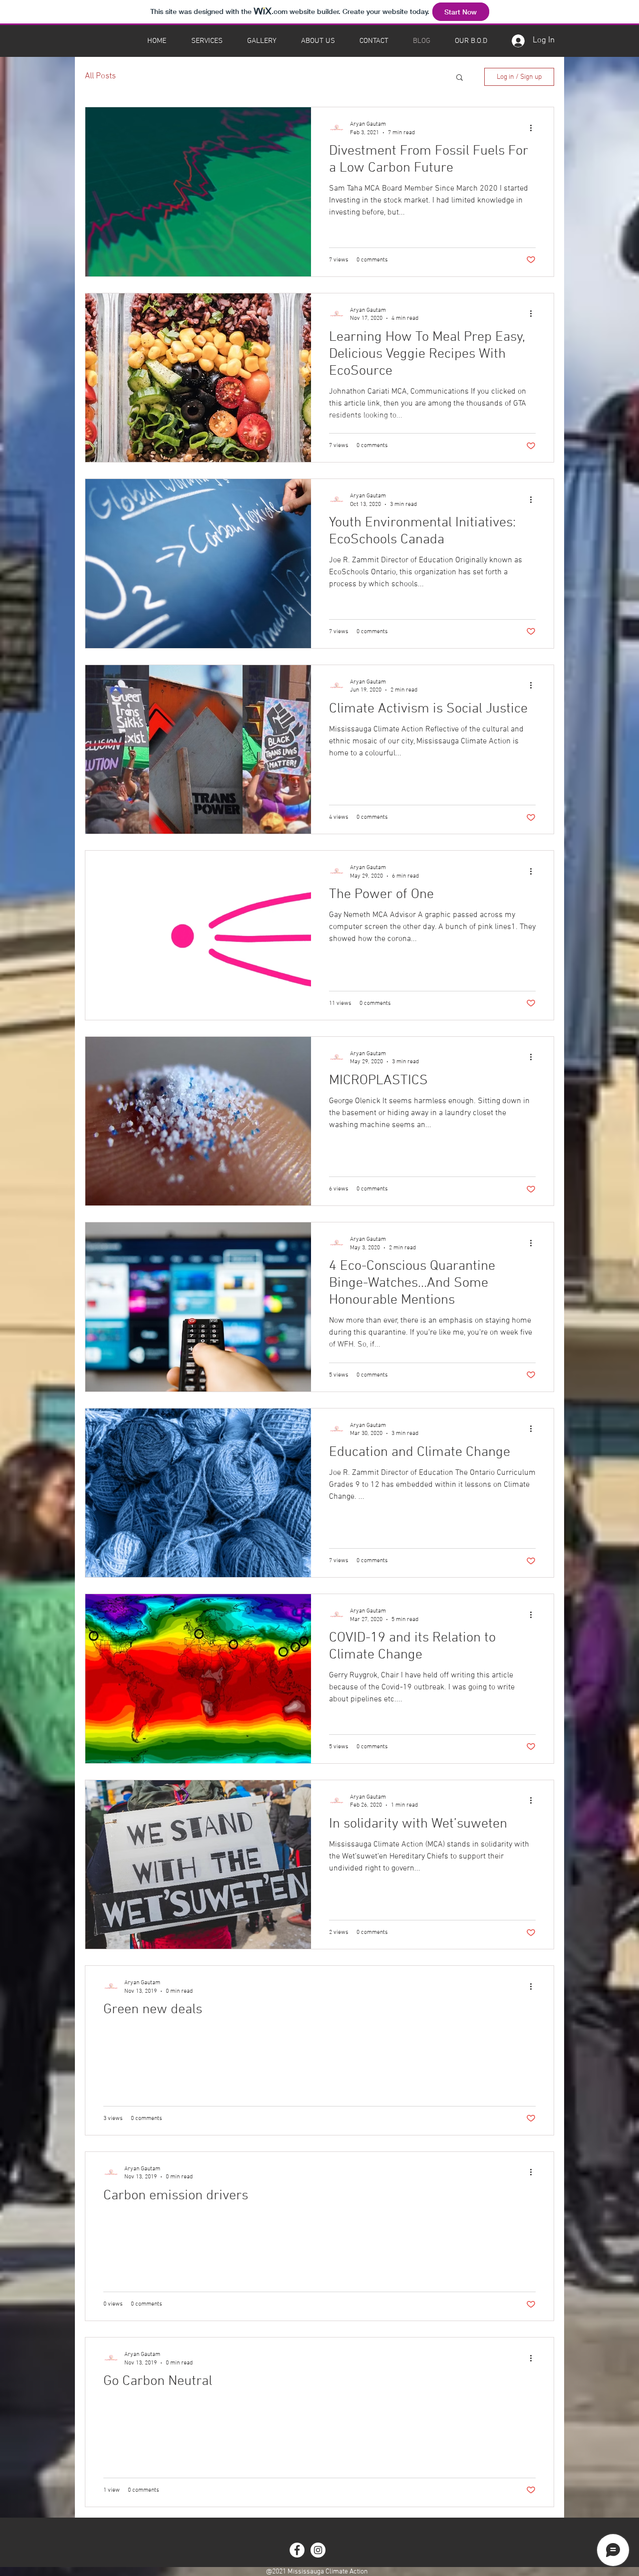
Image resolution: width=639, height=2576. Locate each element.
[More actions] (534, 128)
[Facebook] (297, 2550)
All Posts (100, 76)
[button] (460, 78)
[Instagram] (318, 2550)
